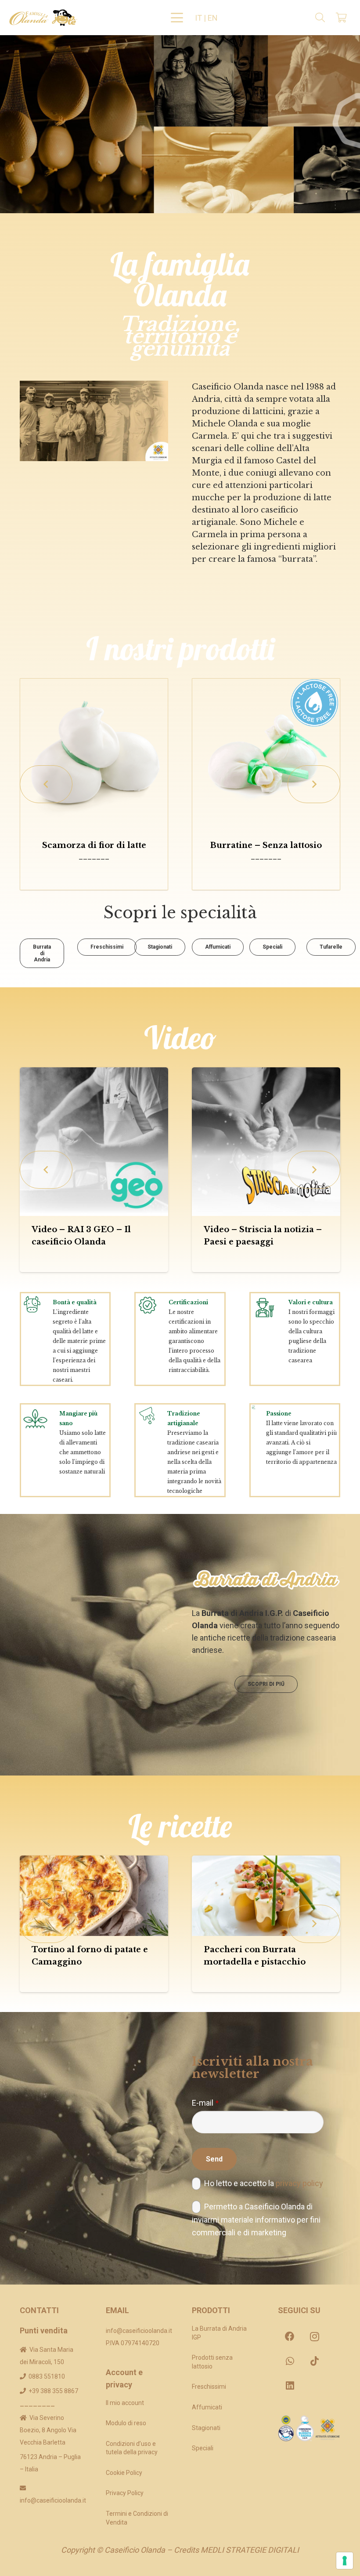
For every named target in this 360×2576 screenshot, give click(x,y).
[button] (177, 18)
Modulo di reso (126, 2423)
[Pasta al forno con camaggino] (284, 1896)
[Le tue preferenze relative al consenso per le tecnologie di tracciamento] (345, 2561)
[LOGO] (43, 18)
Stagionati (206, 2428)
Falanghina (266, 845)
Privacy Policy (125, 2493)
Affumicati (207, 2407)
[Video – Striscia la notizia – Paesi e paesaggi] (112, 1142)
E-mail (205, 2103)
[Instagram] (314, 2336)
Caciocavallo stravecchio (94, 845)
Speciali (203, 2448)
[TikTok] (314, 2361)
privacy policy (299, 2183)
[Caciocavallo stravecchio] (94, 753)
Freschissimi (209, 2387)
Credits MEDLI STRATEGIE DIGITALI (236, 2550)
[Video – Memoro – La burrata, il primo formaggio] (284, 1142)
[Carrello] (342, 18)
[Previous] (46, 784)
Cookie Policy (124, 2473)
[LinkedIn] (290, 2386)
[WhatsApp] (290, 2361)
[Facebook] (290, 2336)
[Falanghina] (266, 753)
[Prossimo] (314, 784)
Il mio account (125, 2403)
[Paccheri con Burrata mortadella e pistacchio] (112, 1896)
